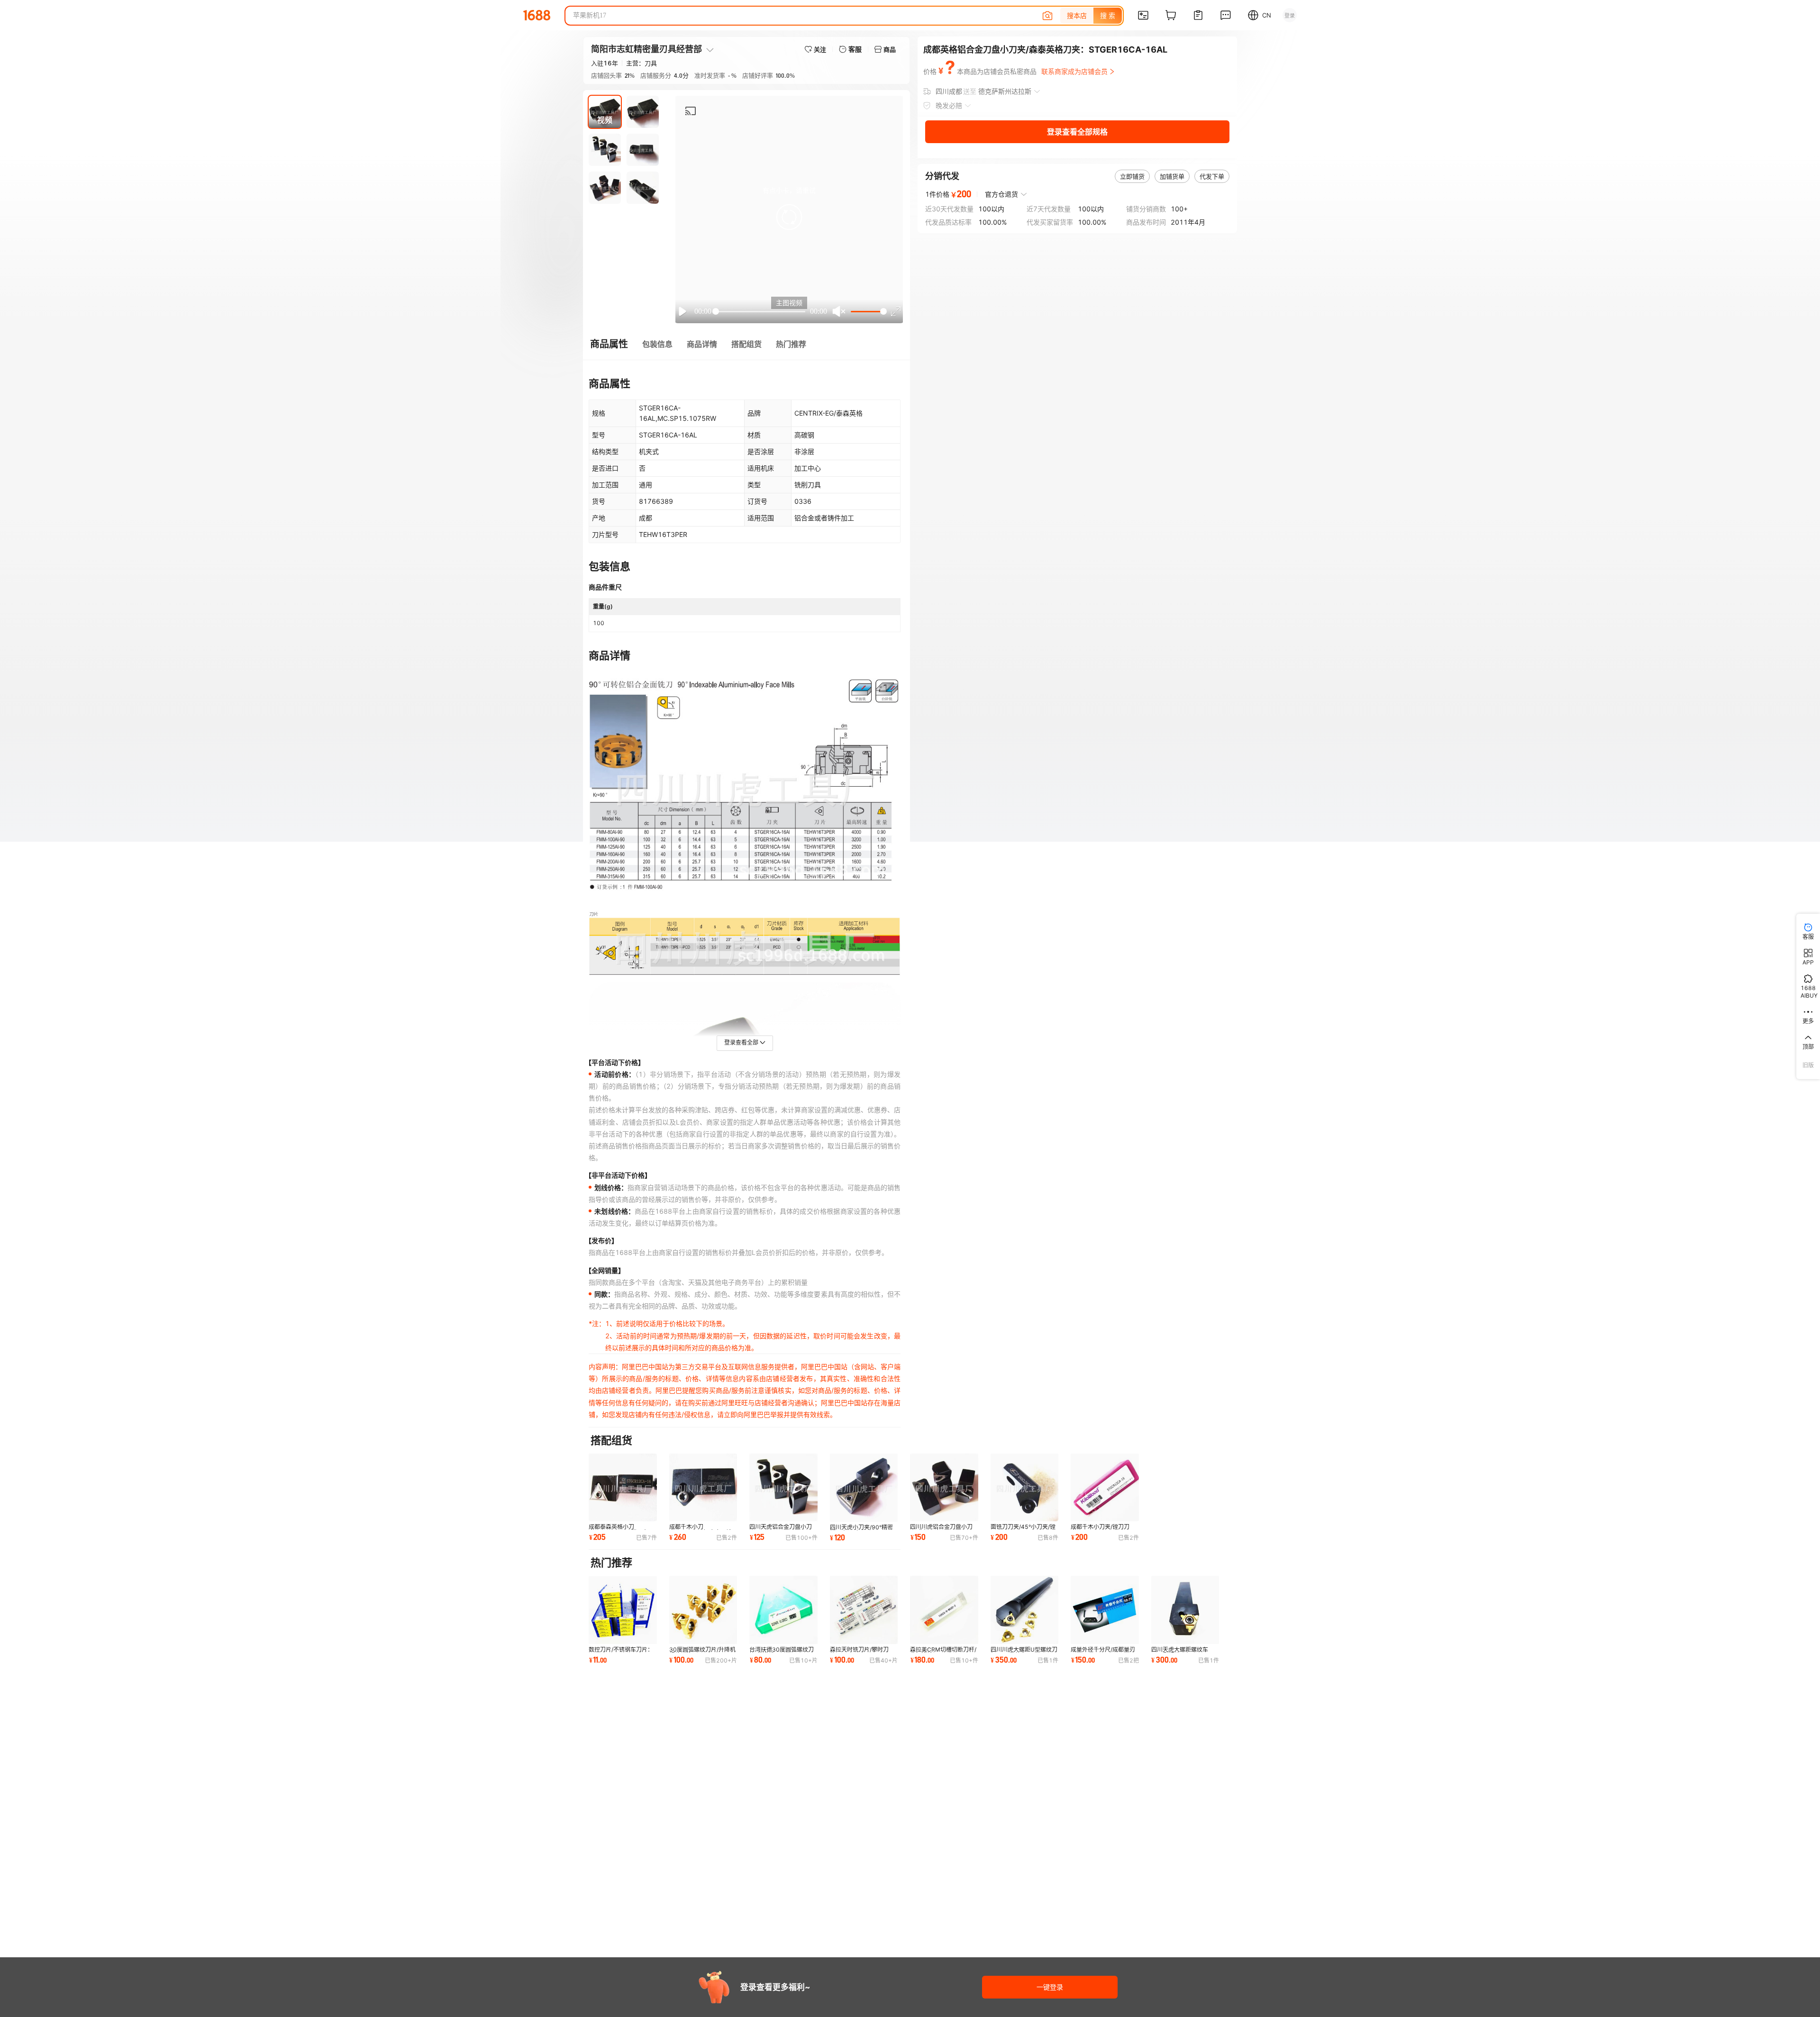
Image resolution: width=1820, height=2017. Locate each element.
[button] (789, 217)
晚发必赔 (949, 105)
